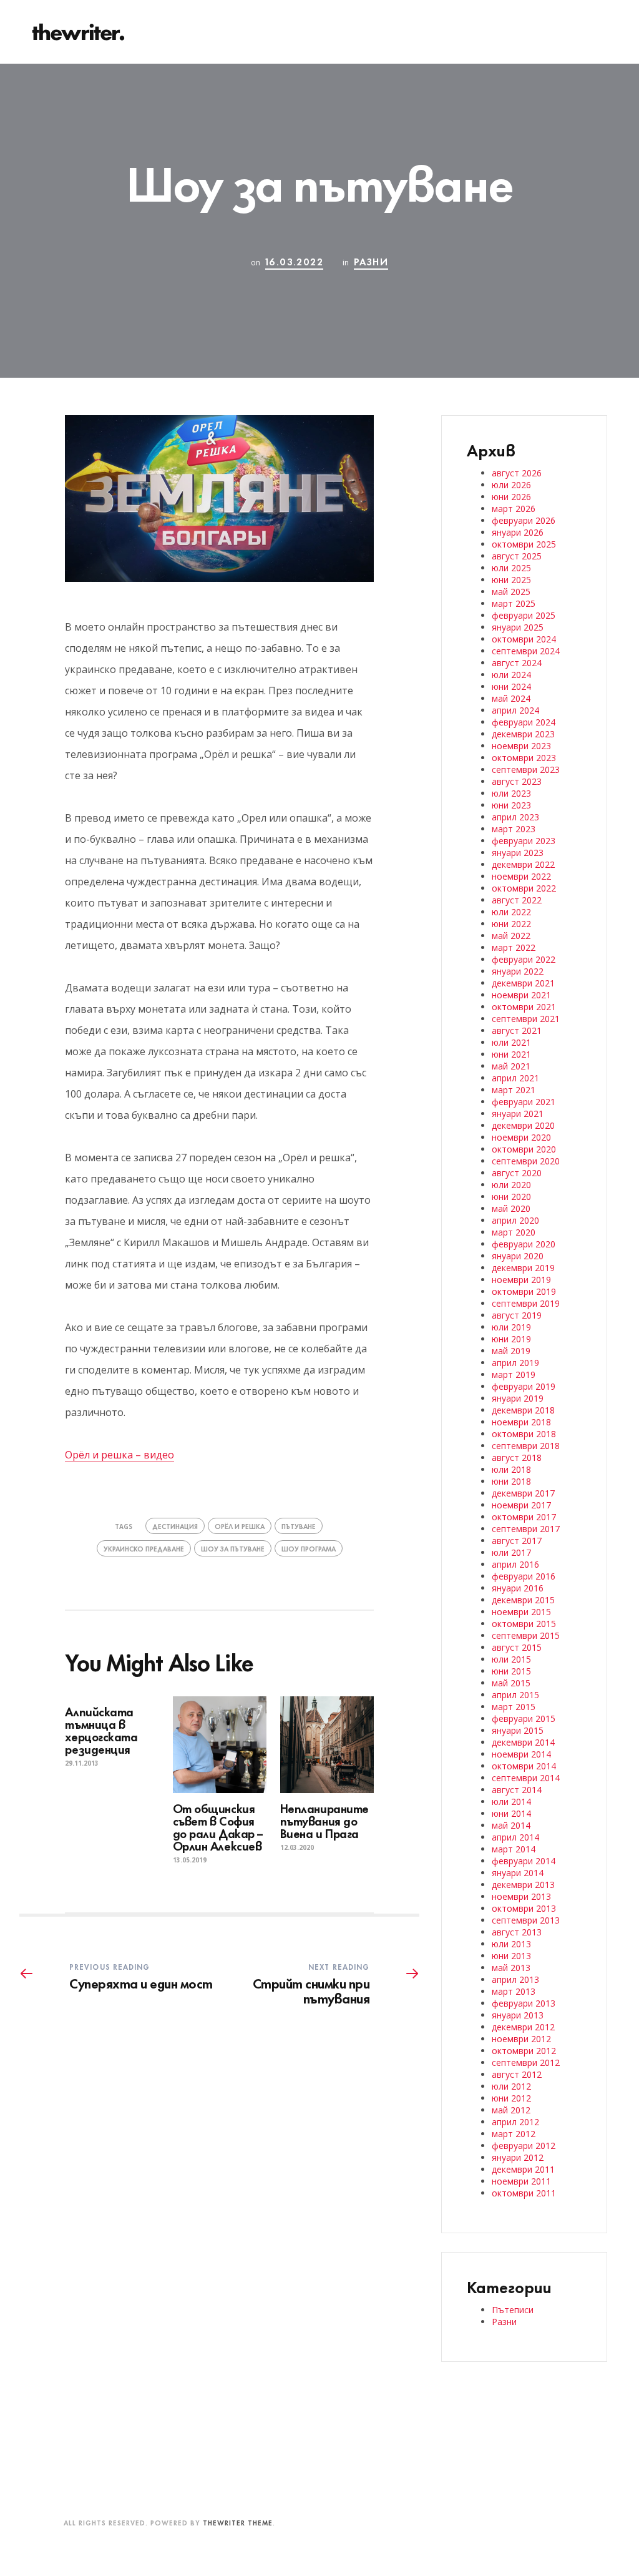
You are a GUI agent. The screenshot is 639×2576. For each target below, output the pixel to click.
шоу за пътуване (233, 1548)
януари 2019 (518, 1398)
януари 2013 (518, 2015)
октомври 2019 (524, 1291)
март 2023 (514, 829)
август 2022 (517, 900)
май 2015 (511, 1683)
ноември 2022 (521, 876)
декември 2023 (523, 734)
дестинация (175, 1526)
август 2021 (517, 1030)
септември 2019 (526, 1303)
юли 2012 (511, 2086)
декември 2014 (523, 1742)
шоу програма (309, 1548)
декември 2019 (523, 1268)
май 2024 (511, 698)
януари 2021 (518, 1113)
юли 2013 (511, 1944)
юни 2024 (511, 686)
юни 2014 (511, 1813)
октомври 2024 (524, 639)
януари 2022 (518, 971)
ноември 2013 (521, 1896)
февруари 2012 (524, 2146)
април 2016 (515, 1564)
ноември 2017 (521, 1505)
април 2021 (515, 1078)
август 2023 (517, 781)
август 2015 (517, 1647)
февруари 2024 (524, 722)
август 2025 (517, 556)
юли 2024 (511, 675)
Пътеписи (513, 2310)
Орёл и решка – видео (120, 1455)
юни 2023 (511, 805)
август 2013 (517, 1932)
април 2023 (515, 817)
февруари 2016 (524, 1576)
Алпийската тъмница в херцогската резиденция (101, 1730)
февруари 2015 (524, 1718)
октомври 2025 (524, 544)
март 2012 (514, 2134)
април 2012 (515, 2122)
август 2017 (517, 1541)
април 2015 (515, 1695)
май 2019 (511, 1351)
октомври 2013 (524, 1908)
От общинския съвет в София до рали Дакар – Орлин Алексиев (218, 1826)
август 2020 (517, 1173)
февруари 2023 (524, 841)
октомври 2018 (524, 1434)
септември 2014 (526, 1778)
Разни (371, 261)
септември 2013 (526, 1920)
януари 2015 (518, 1730)
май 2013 (511, 1968)
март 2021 (514, 1090)
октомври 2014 (524, 1766)
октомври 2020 (524, 1149)
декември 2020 (523, 1125)
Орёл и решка (240, 1526)
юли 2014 (511, 1802)
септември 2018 (526, 1446)
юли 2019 (511, 1327)
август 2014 (517, 1790)
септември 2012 (526, 2062)
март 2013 (514, 1991)
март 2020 (514, 1232)
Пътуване (299, 1526)
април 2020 (515, 1220)
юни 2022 (511, 924)
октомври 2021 (524, 1007)
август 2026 (517, 473)
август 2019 (517, 1315)
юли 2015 (511, 1659)
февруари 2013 (524, 2003)
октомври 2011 (524, 2193)
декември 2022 (523, 864)
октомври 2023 (524, 758)
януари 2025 (518, 627)
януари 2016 (518, 1588)
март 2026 (514, 509)
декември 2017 (523, 1493)
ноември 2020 (521, 1137)
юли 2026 (511, 485)
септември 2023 (526, 769)
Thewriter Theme (238, 2522)
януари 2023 (518, 853)
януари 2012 (518, 2157)
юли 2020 (511, 1185)
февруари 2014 (524, 1861)
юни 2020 (511, 1197)
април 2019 (515, 1363)
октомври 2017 (524, 1517)
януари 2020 (518, 1256)
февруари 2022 (524, 959)
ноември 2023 (521, 746)
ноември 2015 (521, 1612)
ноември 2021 (521, 995)
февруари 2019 (524, 1386)
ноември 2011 (521, 2181)
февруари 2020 (524, 1244)
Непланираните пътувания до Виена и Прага (324, 1820)
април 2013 (515, 1979)
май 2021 (511, 1066)
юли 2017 (511, 1552)
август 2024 (517, 663)
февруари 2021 (524, 1102)
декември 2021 (523, 983)
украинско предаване (144, 1548)
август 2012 (517, 2074)
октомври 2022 (524, 888)
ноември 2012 (521, 2039)
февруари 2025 (524, 615)
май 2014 (511, 1825)
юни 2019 (511, 1339)
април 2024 (515, 710)
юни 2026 (511, 497)
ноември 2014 (521, 1754)
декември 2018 (523, 1410)
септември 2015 (526, 1635)
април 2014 (515, 1837)
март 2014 (514, 1849)
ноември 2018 (521, 1422)
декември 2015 (523, 1600)
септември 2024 (526, 651)
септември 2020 (526, 1161)
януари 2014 (518, 1873)
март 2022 (514, 947)
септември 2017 (526, 1529)
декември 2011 (523, 2169)
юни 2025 (511, 580)
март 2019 (514, 1374)
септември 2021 (526, 1019)
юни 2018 (511, 1481)
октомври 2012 (524, 2051)
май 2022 (511, 936)
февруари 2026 (524, 520)
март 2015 (514, 1707)
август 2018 (517, 1458)
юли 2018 (511, 1469)
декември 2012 (523, 2027)
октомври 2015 (524, 1624)
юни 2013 (511, 1956)
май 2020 (511, 1208)
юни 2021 (511, 1054)
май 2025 (511, 592)
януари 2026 (518, 532)
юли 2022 (511, 912)
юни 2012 (511, 2098)
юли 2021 (511, 1042)
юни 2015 (511, 1671)
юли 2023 (511, 793)
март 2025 (514, 603)
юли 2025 (511, 568)
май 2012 (511, 2110)
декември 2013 (523, 1885)
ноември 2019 (521, 1280)
